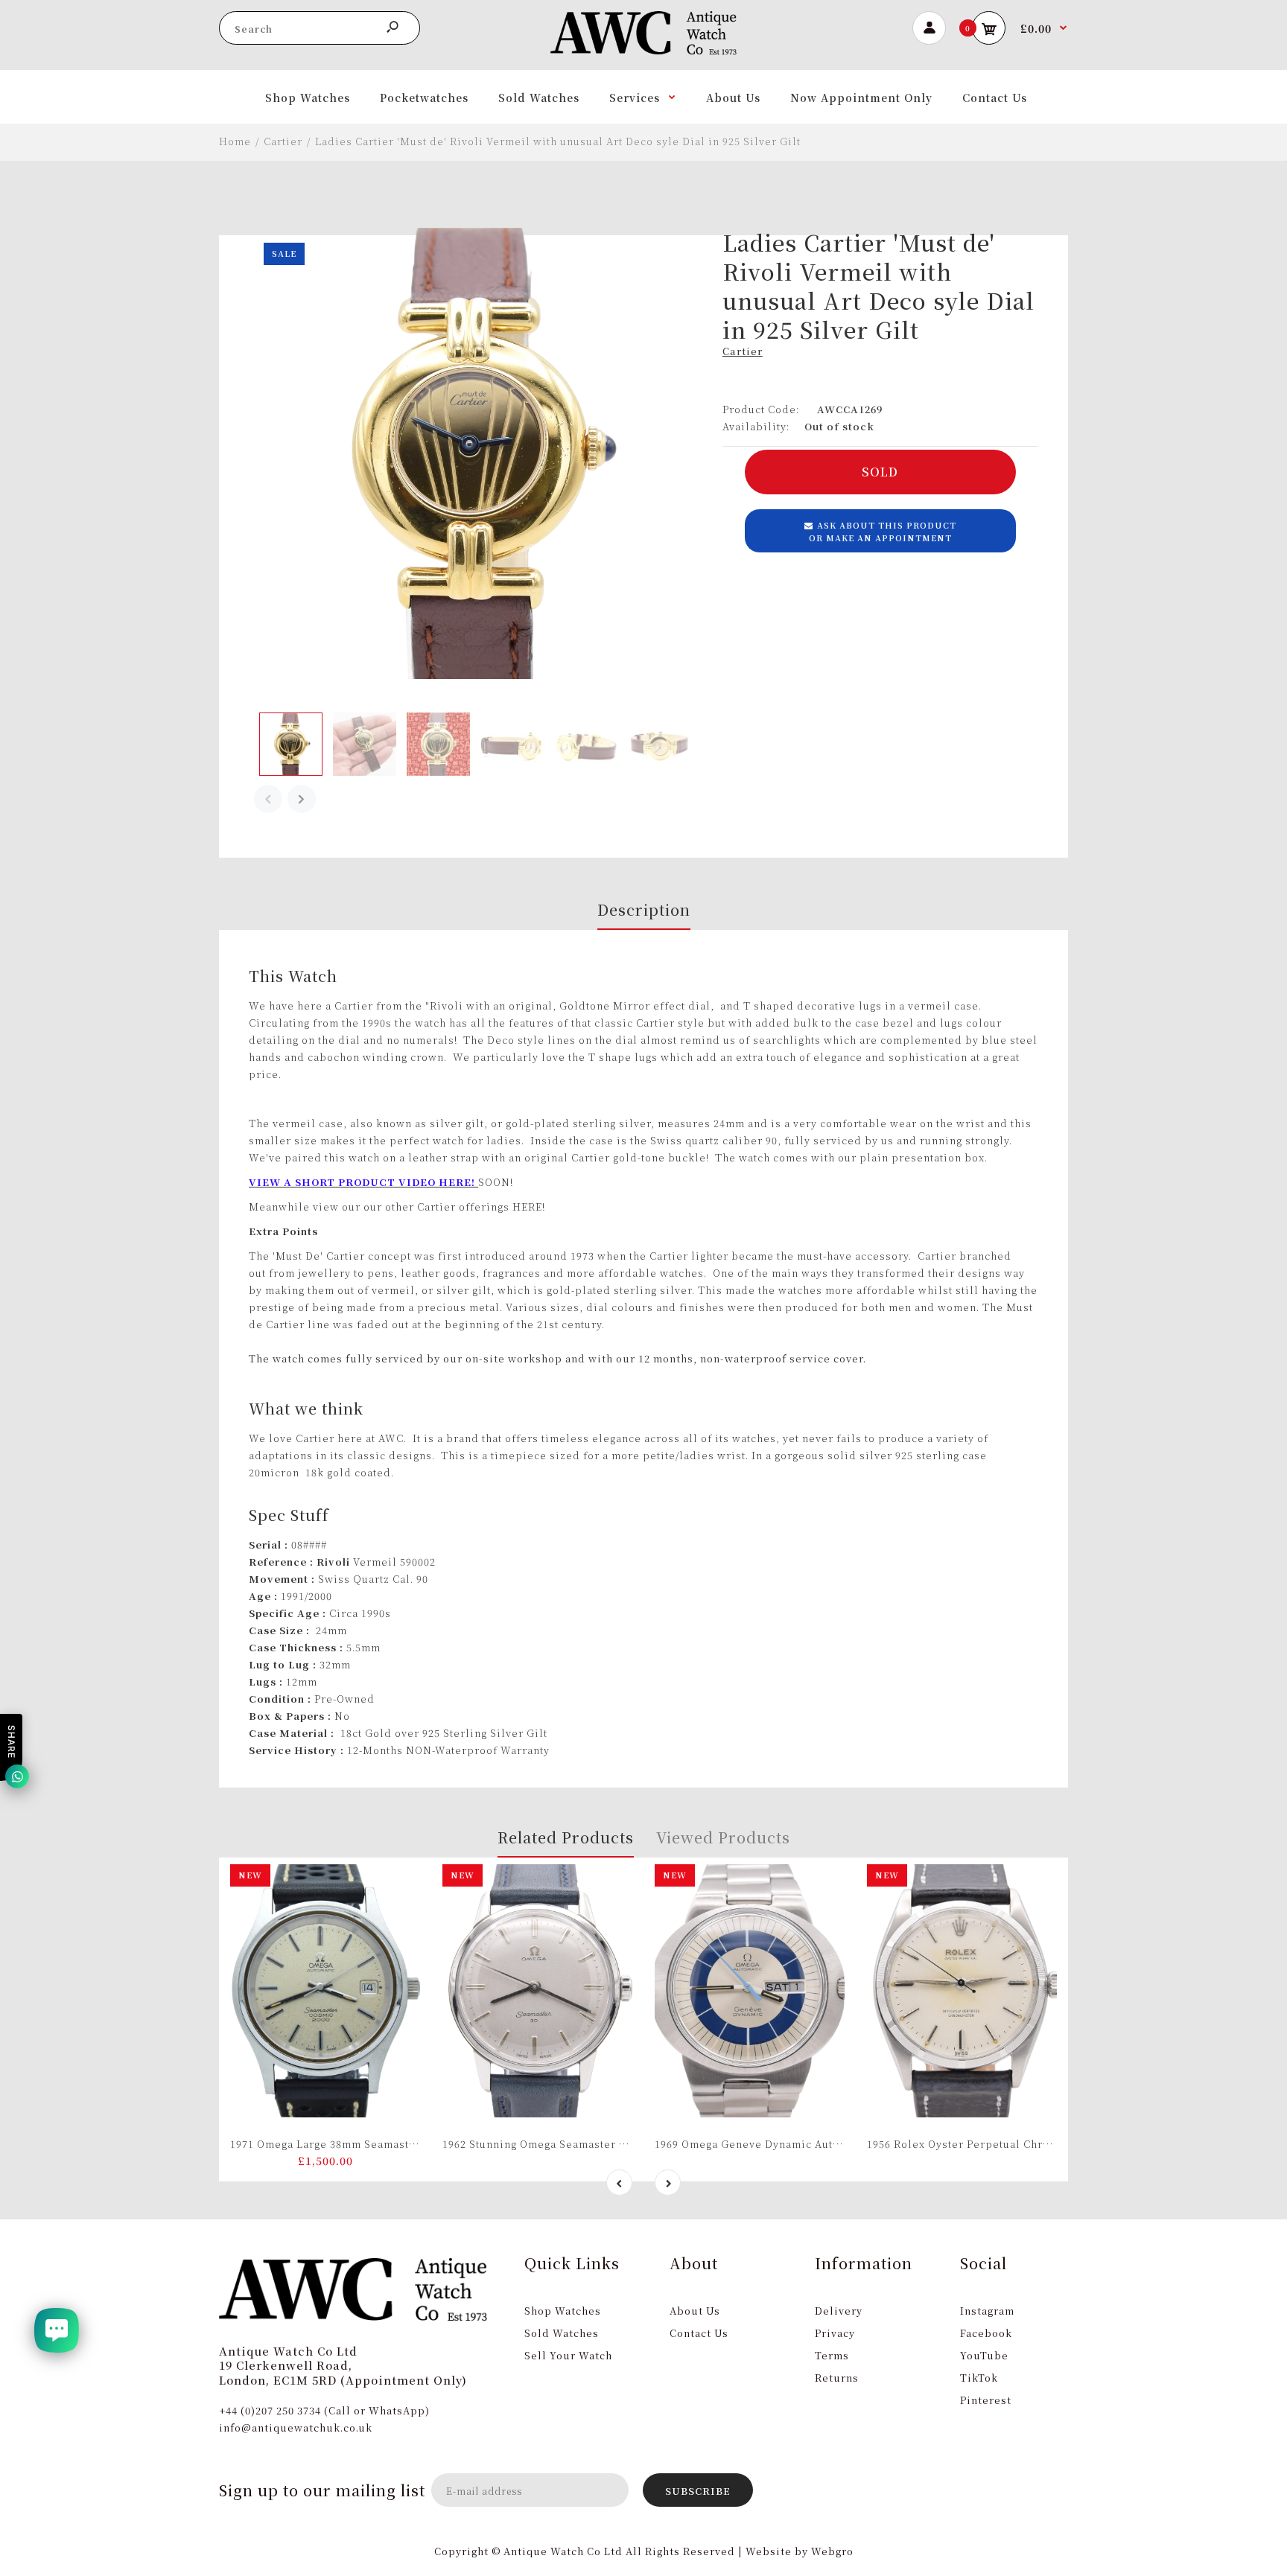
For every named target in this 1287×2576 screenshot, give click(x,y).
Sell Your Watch (568, 2355)
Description (644, 909)
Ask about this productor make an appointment (883, 532)
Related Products (566, 1837)
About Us (695, 2311)
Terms (832, 2355)
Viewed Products (723, 1837)
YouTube (984, 2355)
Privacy (835, 2333)
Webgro (832, 2551)
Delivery (839, 2311)
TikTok (979, 2378)
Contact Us (699, 2333)
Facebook (986, 2333)
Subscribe (698, 2491)
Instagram (987, 2311)
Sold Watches (562, 2333)
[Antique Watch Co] (643, 51)
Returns (837, 2378)
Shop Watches (563, 2311)
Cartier (743, 351)
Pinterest (986, 2400)
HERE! (529, 1206)
